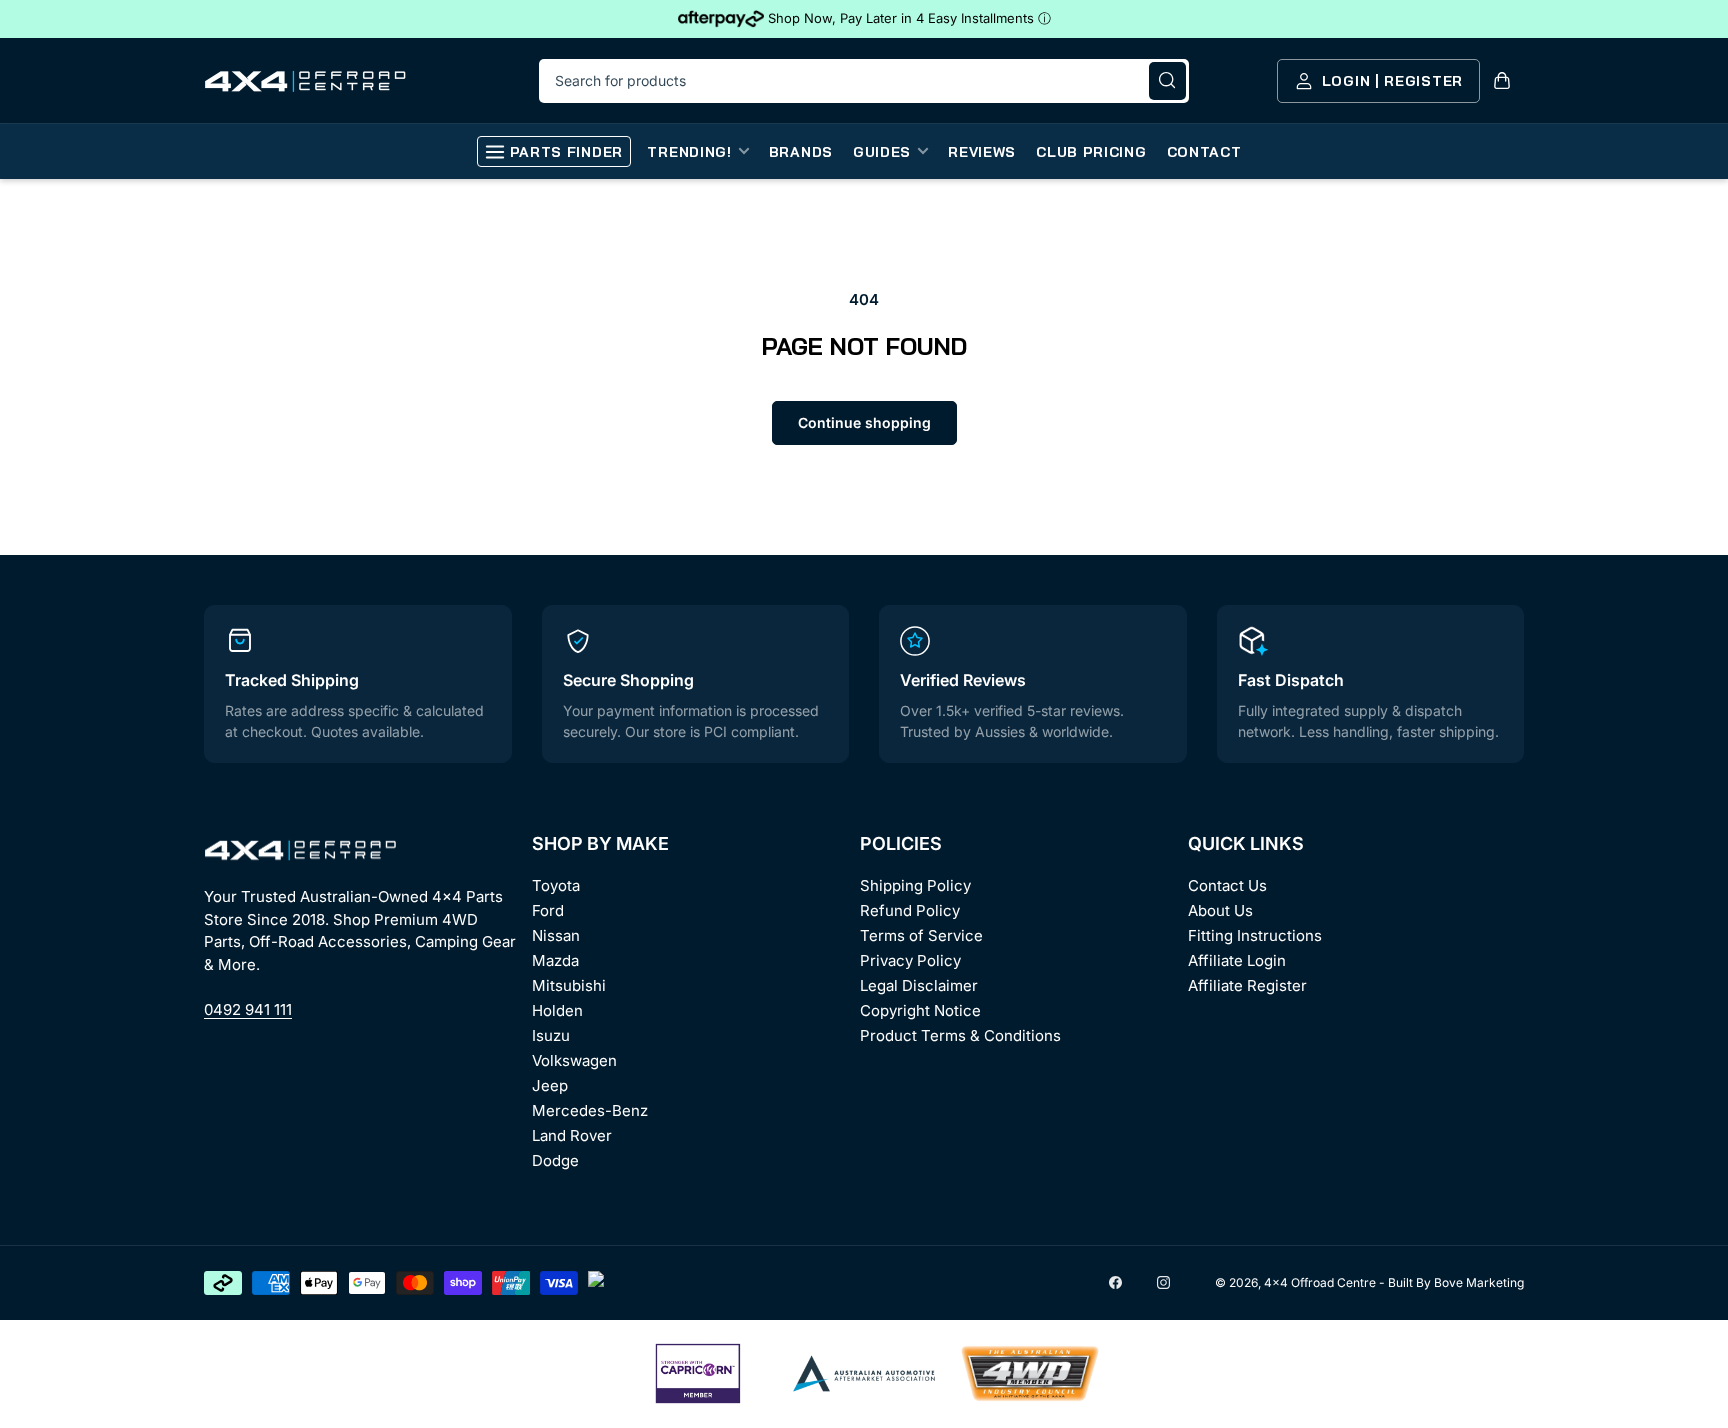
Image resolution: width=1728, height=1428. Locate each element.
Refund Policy (910, 910)
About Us (1220, 910)
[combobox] (864, 81)
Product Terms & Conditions (960, 1035)
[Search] (1167, 81)
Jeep (550, 1085)
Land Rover (572, 1135)
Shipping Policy (915, 885)
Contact (1204, 152)
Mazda (555, 960)
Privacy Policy (910, 960)
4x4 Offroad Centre (1320, 1282)
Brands (801, 152)
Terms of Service (921, 935)
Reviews (982, 152)
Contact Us (1227, 885)
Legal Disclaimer (919, 985)
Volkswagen (574, 1060)
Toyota (556, 885)
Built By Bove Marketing (1456, 1282)
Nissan (556, 935)
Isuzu (551, 1035)
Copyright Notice (920, 1010)
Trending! (689, 152)
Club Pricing (1091, 152)
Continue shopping (864, 422)
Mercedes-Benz (590, 1110)
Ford (548, 910)
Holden (557, 1010)
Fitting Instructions (1255, 935)
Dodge (555, 1160)
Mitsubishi (569, 985)
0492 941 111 (248, 1009)
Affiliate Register (1247, 985)
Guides (882, 152)
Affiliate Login (1237, 960)
